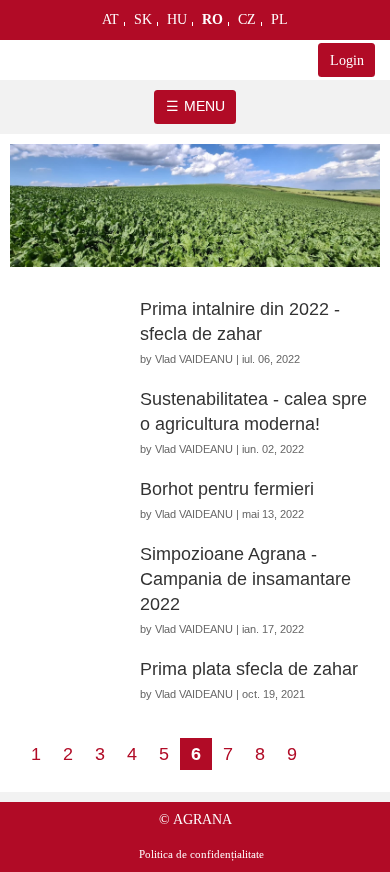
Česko (247, 24)
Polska (279, 24)
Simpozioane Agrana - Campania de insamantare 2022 (245, 579)
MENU (204, 106)
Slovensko (143, 24)
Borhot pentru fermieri (227, 489)
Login (347, 60)
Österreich (111, 24)
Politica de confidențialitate (201, 854)
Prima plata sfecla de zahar (249, 669)
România (213, 24)
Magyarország (177, 24)
